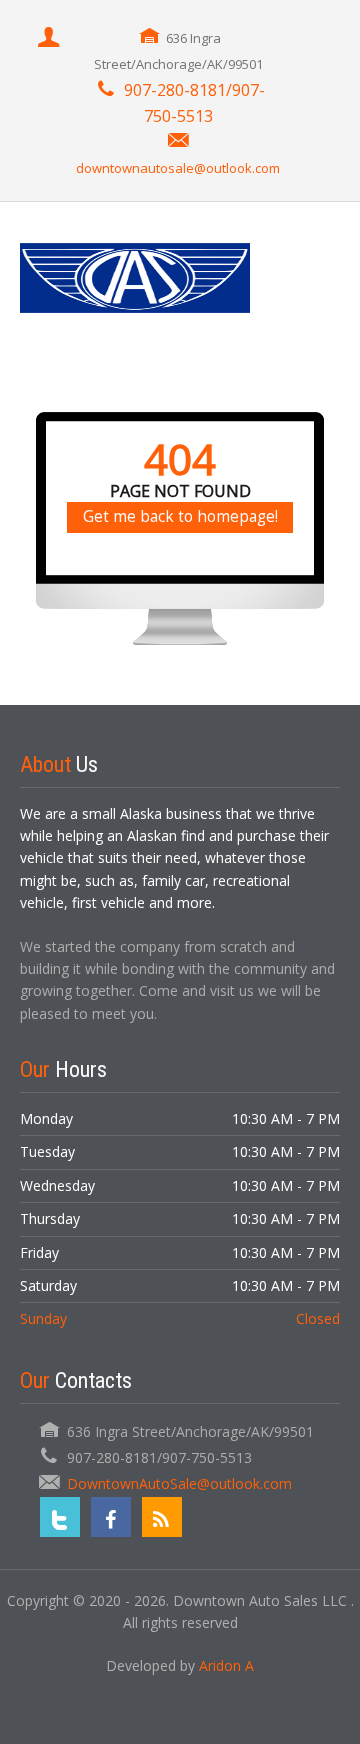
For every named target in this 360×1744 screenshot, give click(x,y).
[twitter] (60, 1517)
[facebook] (111, 1517)
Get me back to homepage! (180, 516)
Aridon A (226, 1665)
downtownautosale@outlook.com (178, 168)
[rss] (162, 1517)
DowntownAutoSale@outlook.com (179, 1483)
